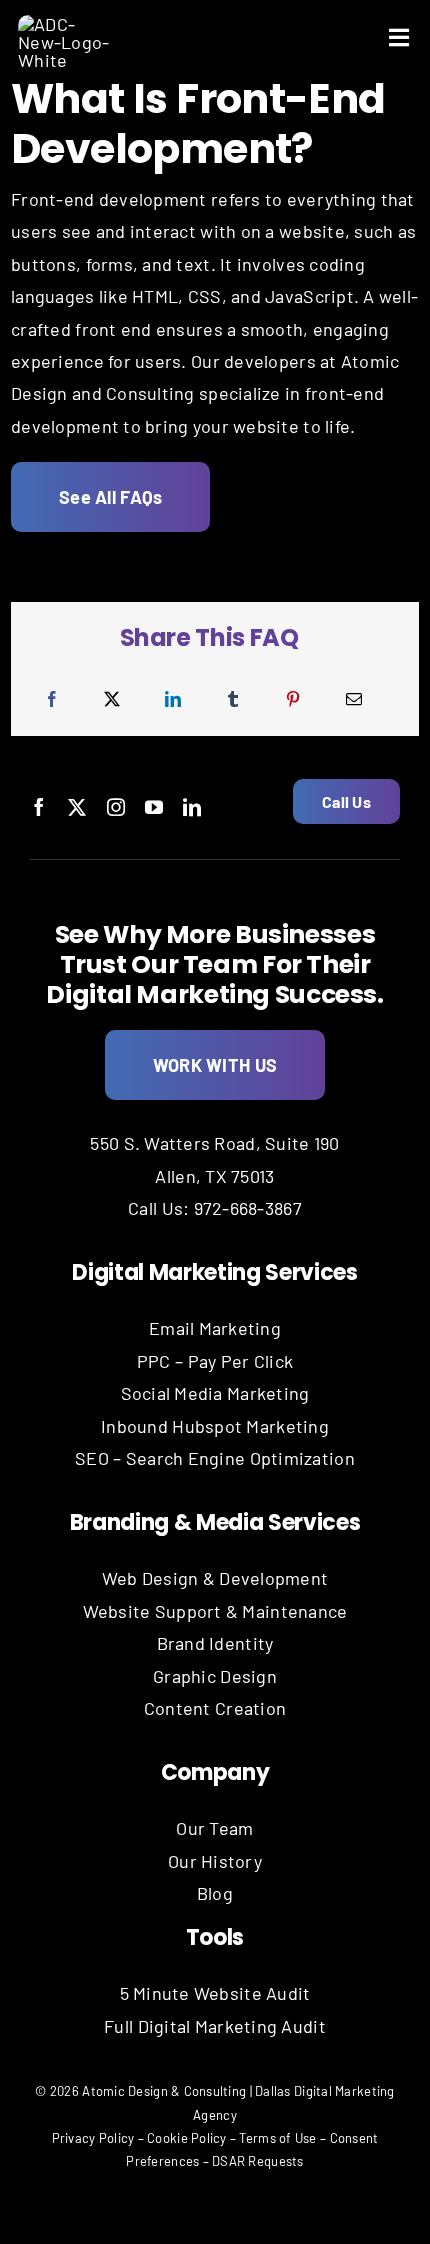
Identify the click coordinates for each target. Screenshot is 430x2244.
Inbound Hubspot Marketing (215, 1426)
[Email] (354, 699)
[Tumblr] (233, 699)
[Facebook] (52, 699)
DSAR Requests (258, 2161)
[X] (112, 699)
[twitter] (77, 807)
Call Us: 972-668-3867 (215, 1208)
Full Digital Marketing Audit (215, 2026)
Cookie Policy (187, 2138)
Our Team (214, 1828)
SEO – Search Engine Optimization (215, 1458)
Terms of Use (277, 2138)
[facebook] (39, 807)
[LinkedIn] (173, 699)
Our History (215, 1861)
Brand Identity (215, 1643)
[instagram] (116, 807)
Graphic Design (215, 1676)
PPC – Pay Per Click (215, 1361)
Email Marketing (215, 1328)
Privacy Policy (93, 2138)
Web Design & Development (215, 1578)
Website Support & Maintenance (215, 1611)
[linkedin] (192, 807)
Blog (215, 1893)
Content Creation (215, 1708)
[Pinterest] (293, 699)
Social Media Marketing (215, 1393)
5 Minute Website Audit (215, 1993)
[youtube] (154, 807)
